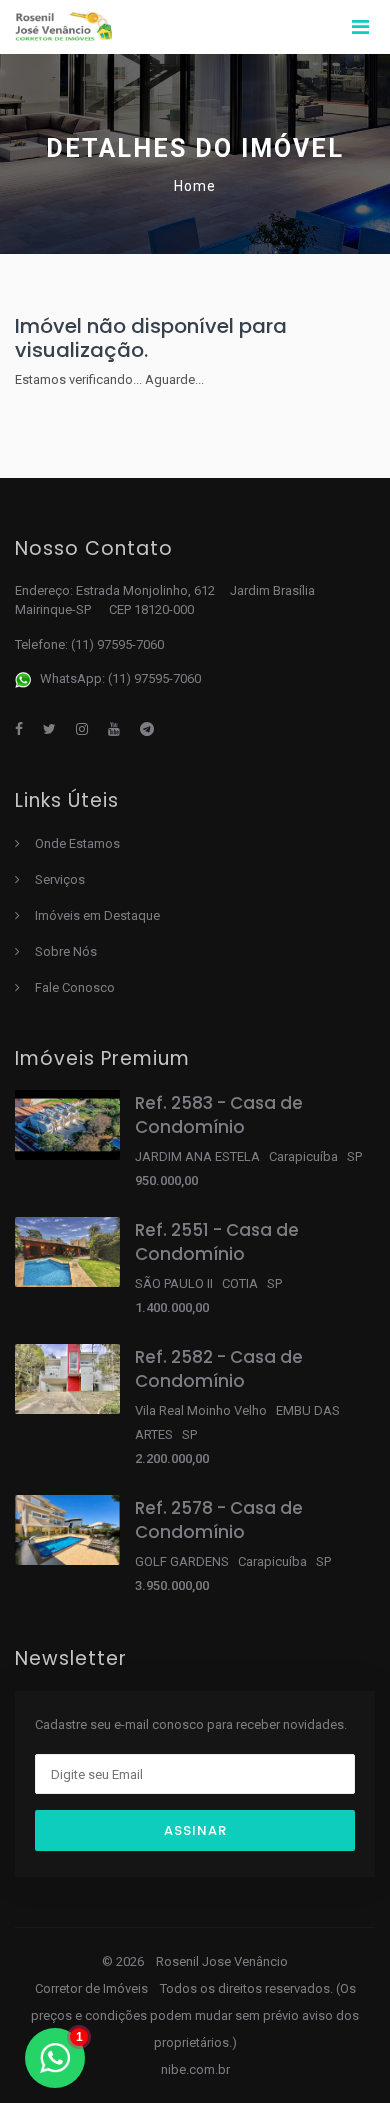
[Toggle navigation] (360, 27)
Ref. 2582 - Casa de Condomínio (219, 1369)
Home (195, 186)
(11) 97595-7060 (117, 644)
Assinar (195, 1830)
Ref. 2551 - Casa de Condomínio (217, 1242)
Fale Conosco (75, 987)
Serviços (60, 879)
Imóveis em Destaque (97, 915)
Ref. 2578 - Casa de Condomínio (219, 1520)
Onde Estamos (77, 843)
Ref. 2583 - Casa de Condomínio (219, 1115)
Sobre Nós (66, 951)
